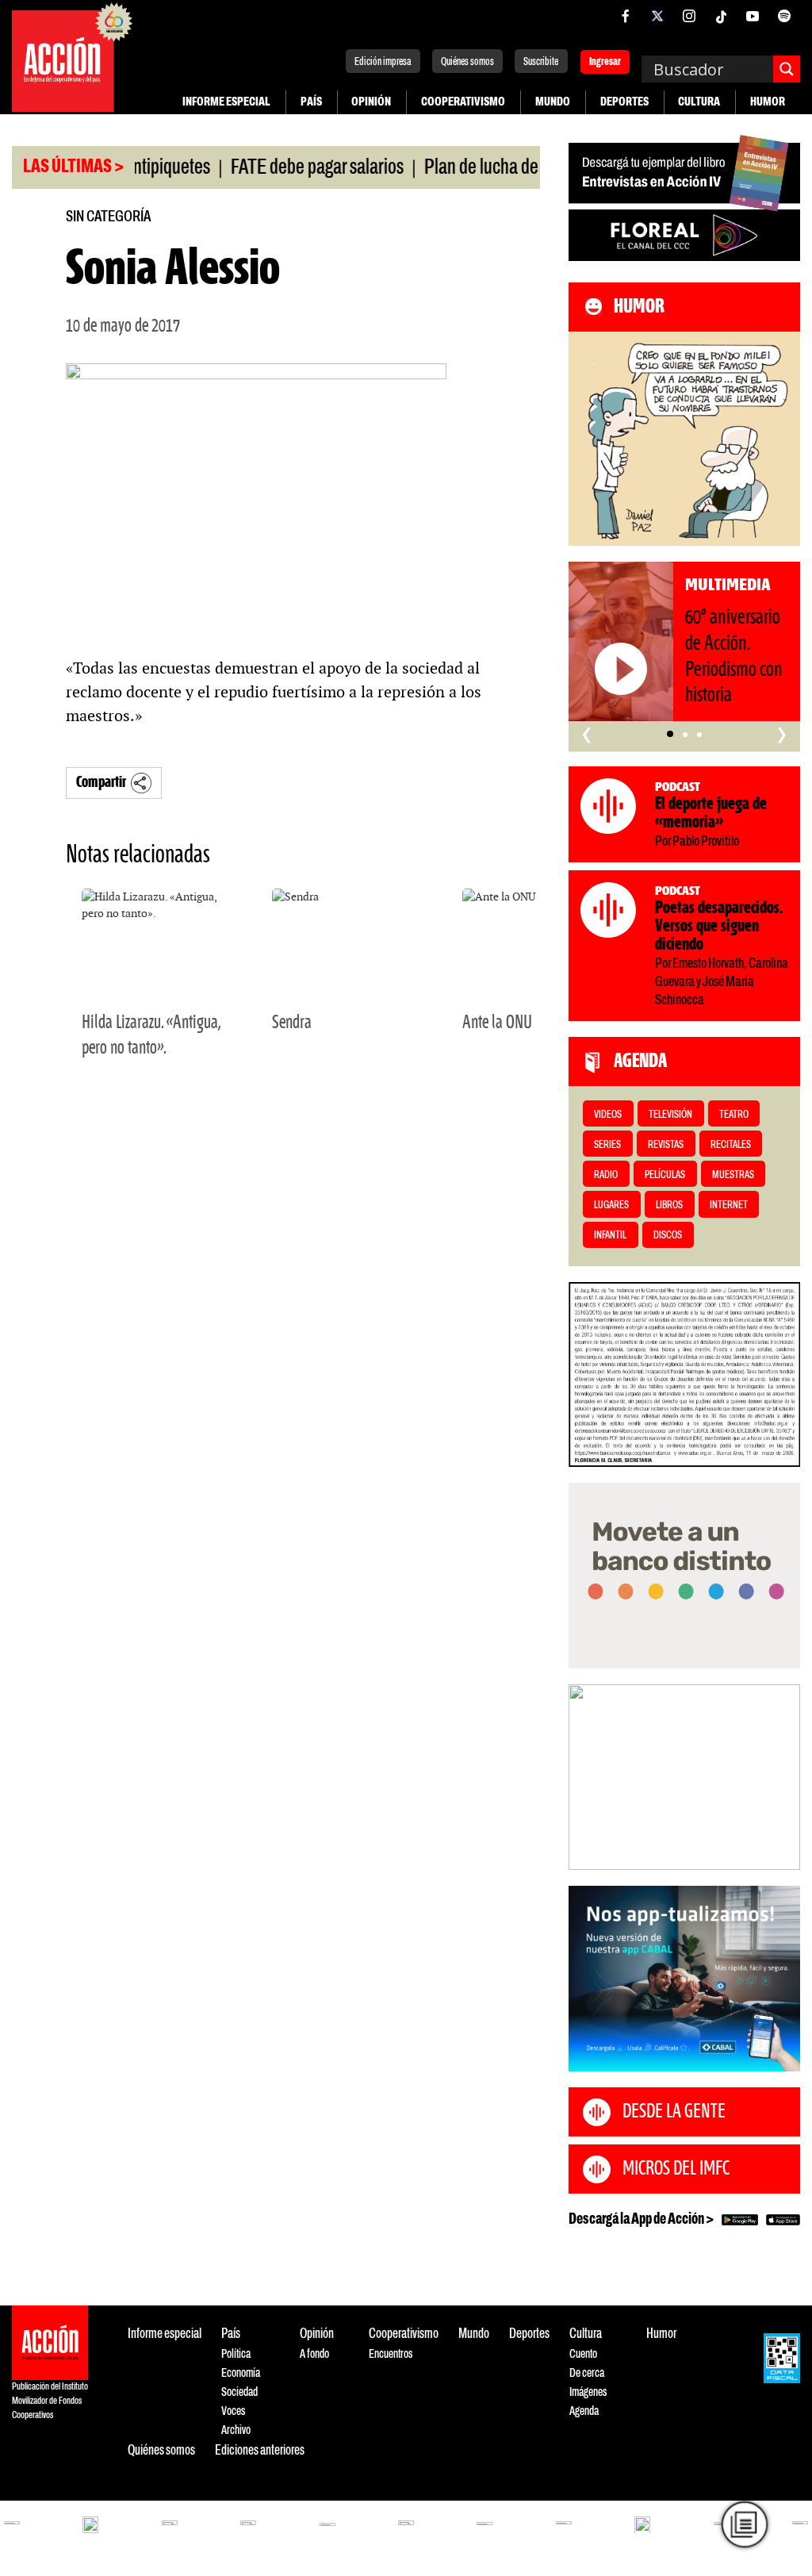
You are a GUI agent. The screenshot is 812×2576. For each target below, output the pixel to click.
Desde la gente (674, 2112)
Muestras (733, 1175)
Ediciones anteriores (260, 2451)
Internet (729, 1205)
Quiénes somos (467, 62)
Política (236, 2354)
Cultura (699, 102)
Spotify (784, 16)
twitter (657, 16)
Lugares (611, 1205)
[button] (670, 734)
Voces (233, 2411)
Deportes (624, 102)
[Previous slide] (588, 1777)
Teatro (734, 1115)
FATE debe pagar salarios (286, 168)
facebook (626, 16)
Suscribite (541, 62)
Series (607, 1145)
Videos (608, 1115)
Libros (669, 1205)
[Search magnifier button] (787, 69)
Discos (668, 1236)
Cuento (583, 2354)
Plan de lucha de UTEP (472, 168)
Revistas (666, 1145)
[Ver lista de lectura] (745, 2524)
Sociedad (239, 2392)
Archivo (236, 2430)
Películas (665, 1175)
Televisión (670, 1115)
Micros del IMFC (676, 2169)
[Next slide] (780, 1777)
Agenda (584, 2411)
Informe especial (226, 102)
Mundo (553, 102)
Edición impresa (383, 62)
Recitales (731, 1145)
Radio (606, 1175)
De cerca (587, 2373)
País (311, 102)
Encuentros (391, 2354)
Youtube (753, 16)
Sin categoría (108, 217)
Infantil (610, 1236)
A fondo (314, 2354)
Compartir (101, 783)
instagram (689, 16)
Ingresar (605, 63)
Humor (768, 102)
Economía (241, 2373)
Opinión (371, 102)
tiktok (721, 16)
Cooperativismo (463, 102)
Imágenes (588, 2392)
